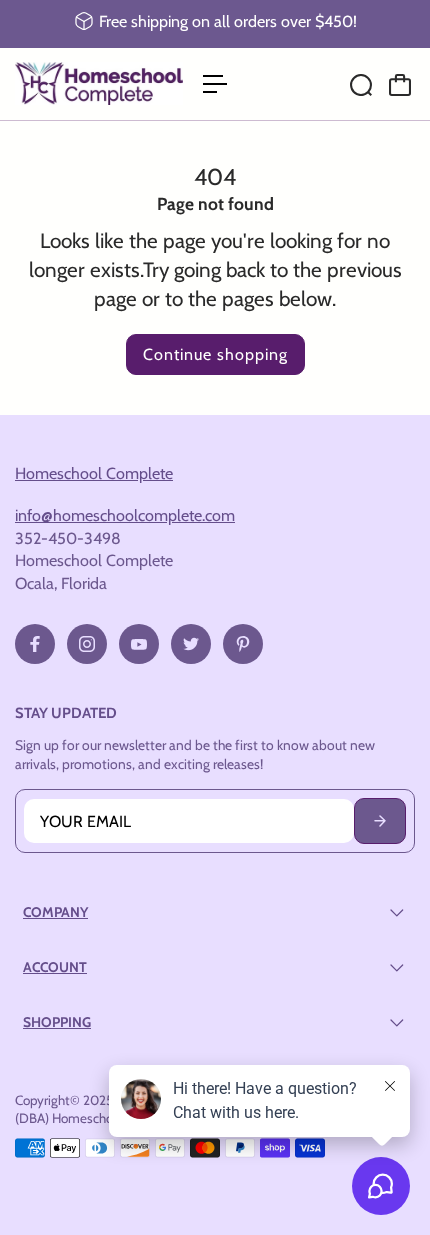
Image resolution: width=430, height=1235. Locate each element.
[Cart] (400, 85)
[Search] (361, 85)
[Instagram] (87, 644)
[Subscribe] (380, 821)
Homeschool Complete (94, 473)
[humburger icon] (215, 84)
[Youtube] (139, 644)
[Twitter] (191, 644)
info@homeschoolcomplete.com (125, 515)
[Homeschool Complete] (99, 83)
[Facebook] (35, 644)
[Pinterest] (243, 644)
